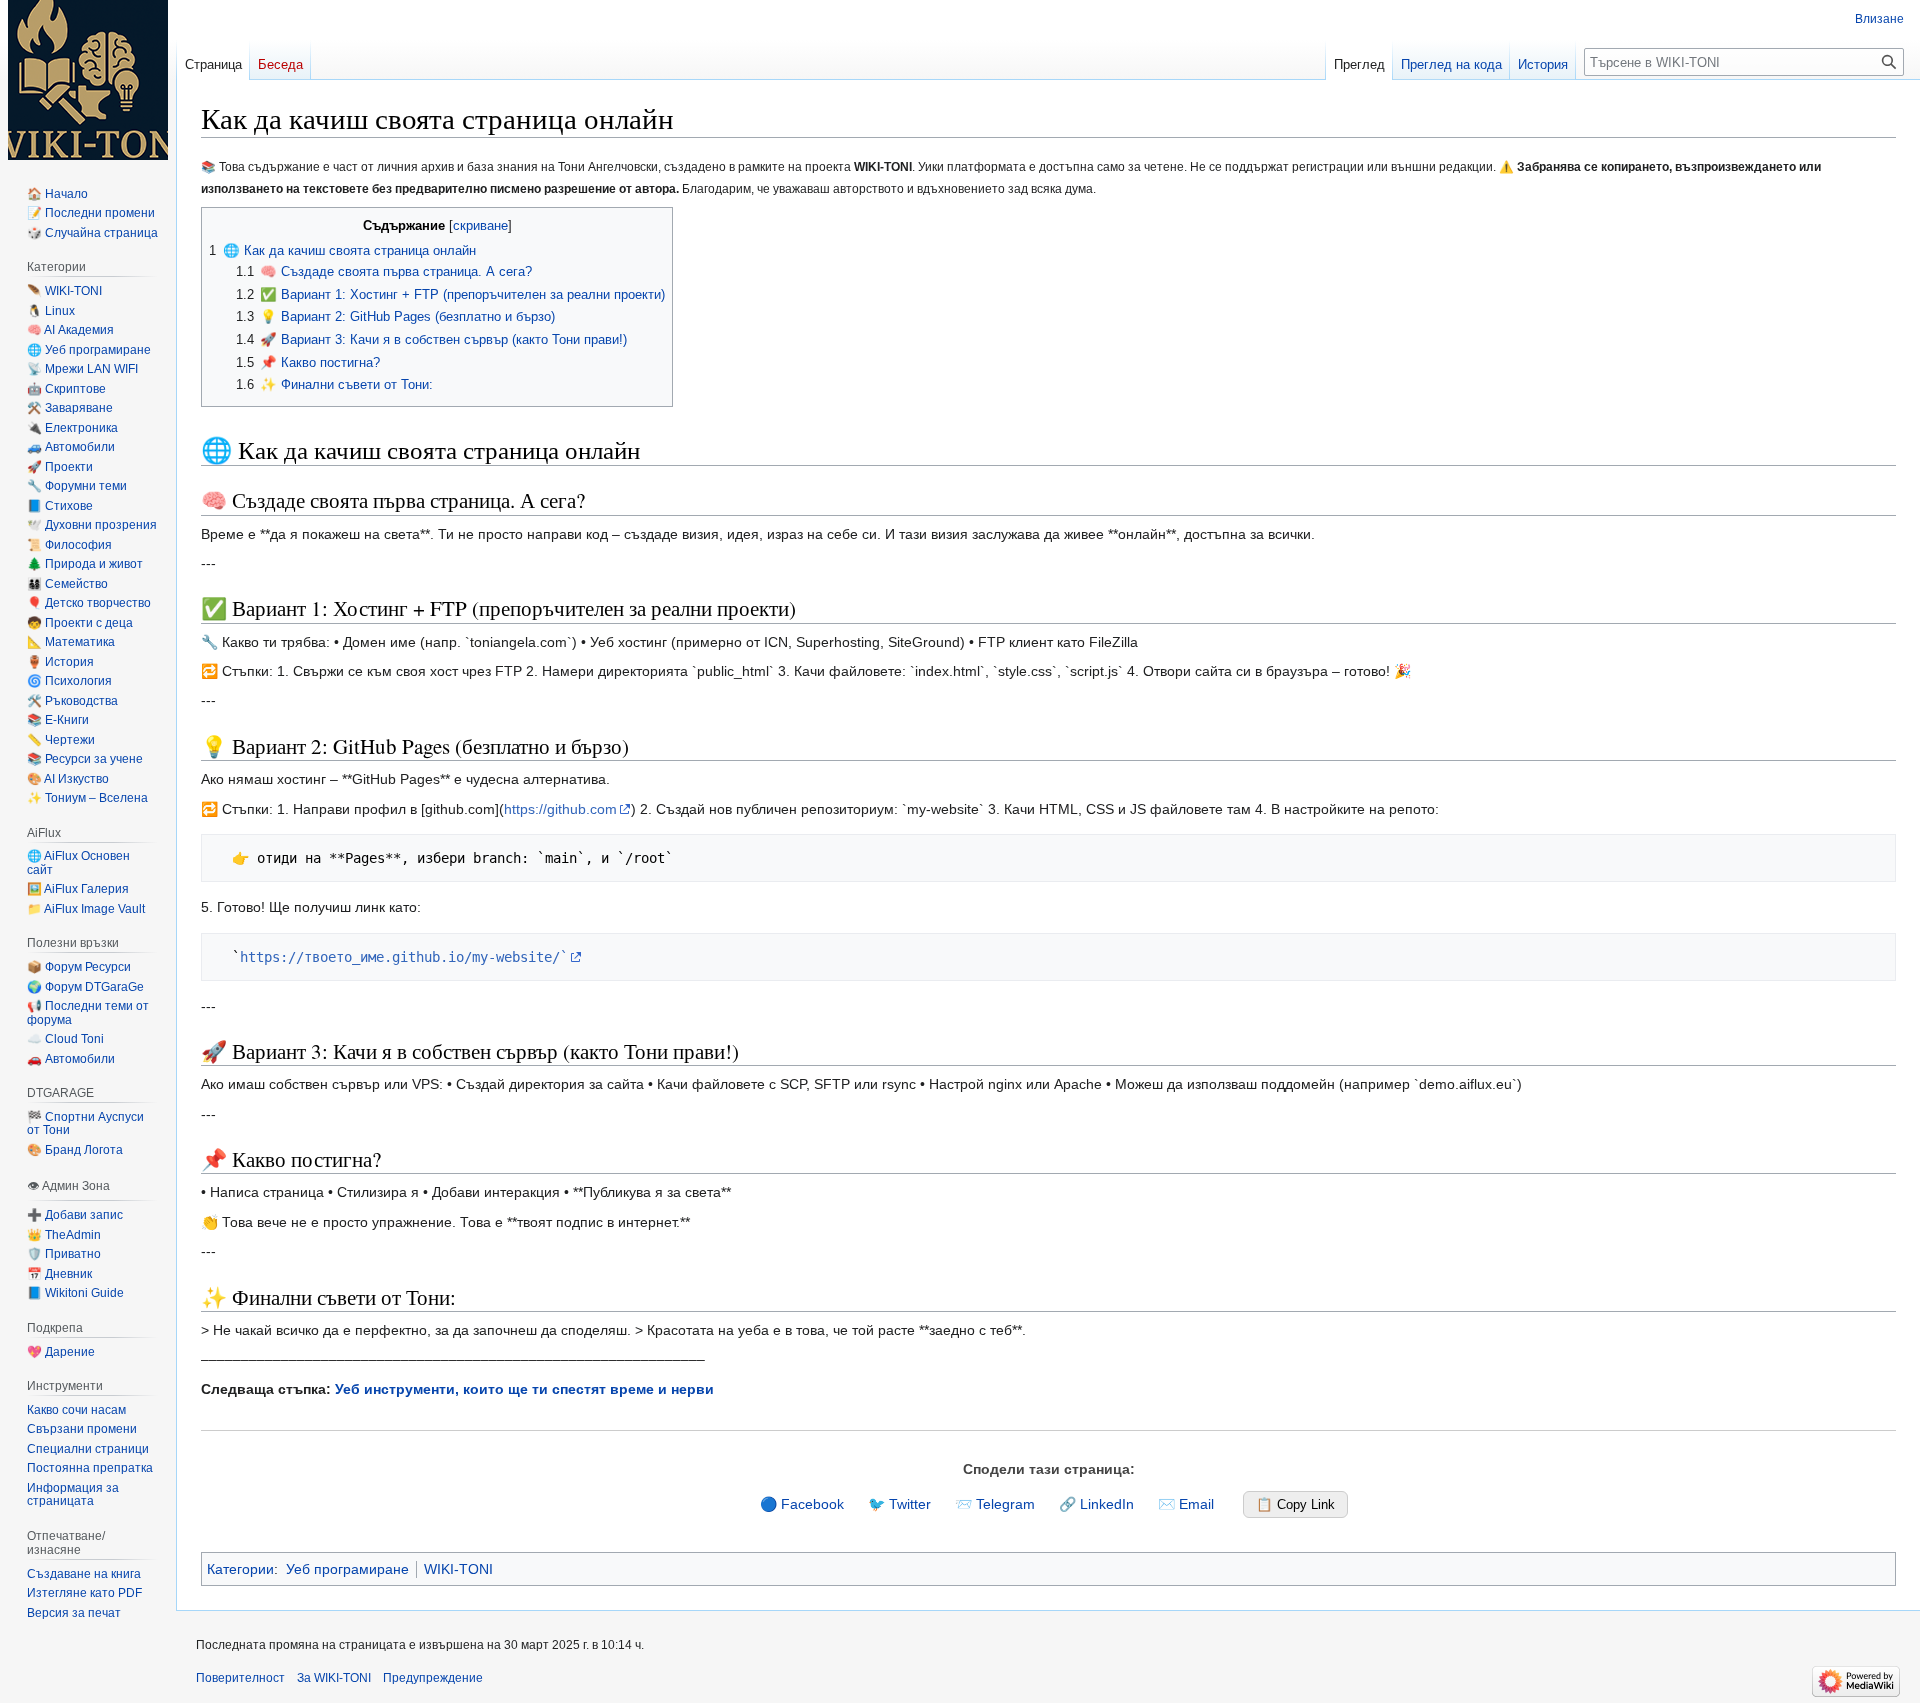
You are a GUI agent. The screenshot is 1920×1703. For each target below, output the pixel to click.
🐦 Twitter (899, 1504)
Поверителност (240, 1678)
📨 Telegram (995, 1504)
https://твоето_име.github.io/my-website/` (404, 957)
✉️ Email (1186, 1504)
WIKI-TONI (458, 1569)
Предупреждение (433, 1678)
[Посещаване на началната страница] (88, 80)
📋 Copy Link (1295, 1504)
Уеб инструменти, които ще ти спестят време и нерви (524, 1389)
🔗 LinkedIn (1096, 1504)
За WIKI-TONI (334, 1678)
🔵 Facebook (802, 1504)
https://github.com (560, 809)
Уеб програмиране (347, 1569)
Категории (240, 1569)
